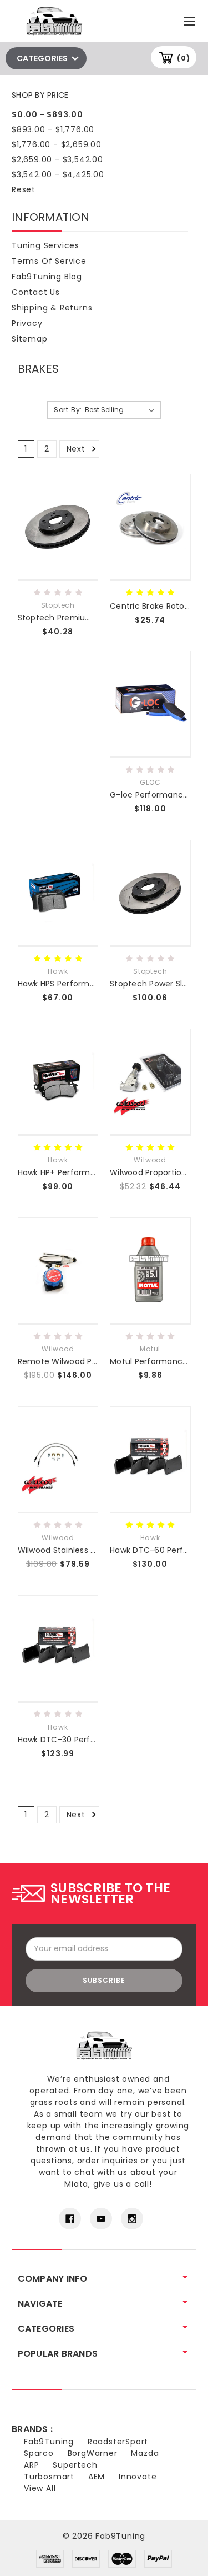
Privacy (27, 323)
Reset (24, 189)
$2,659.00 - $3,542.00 (57, 159)
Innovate (138, 2477)
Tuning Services (45, 245)
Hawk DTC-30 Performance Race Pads (94, 1740)
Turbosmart (49, 2477)
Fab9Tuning (49, 2442)
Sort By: (68, 410)
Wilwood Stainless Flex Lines (73, 1550)
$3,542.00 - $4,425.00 (58, 174)
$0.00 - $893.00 (47, 114)
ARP (31, 2465)
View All (40, 2488)
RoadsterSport (118, 2442)
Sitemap (30, 339)
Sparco (39, 2453)
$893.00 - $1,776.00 (53, 129)
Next (77, 449)
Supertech (75, 2465)
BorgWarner (93, 2453)
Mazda (145, 2453)
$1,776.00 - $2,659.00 (57, 144)
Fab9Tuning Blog (47, 277)
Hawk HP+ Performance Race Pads (86, 1172)
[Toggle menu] (191, 19)
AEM (97, 2477)
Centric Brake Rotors (151, 606)
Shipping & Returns (52, 308)
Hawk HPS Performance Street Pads (88, 984)
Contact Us (36, 292)
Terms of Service (49, 261)
